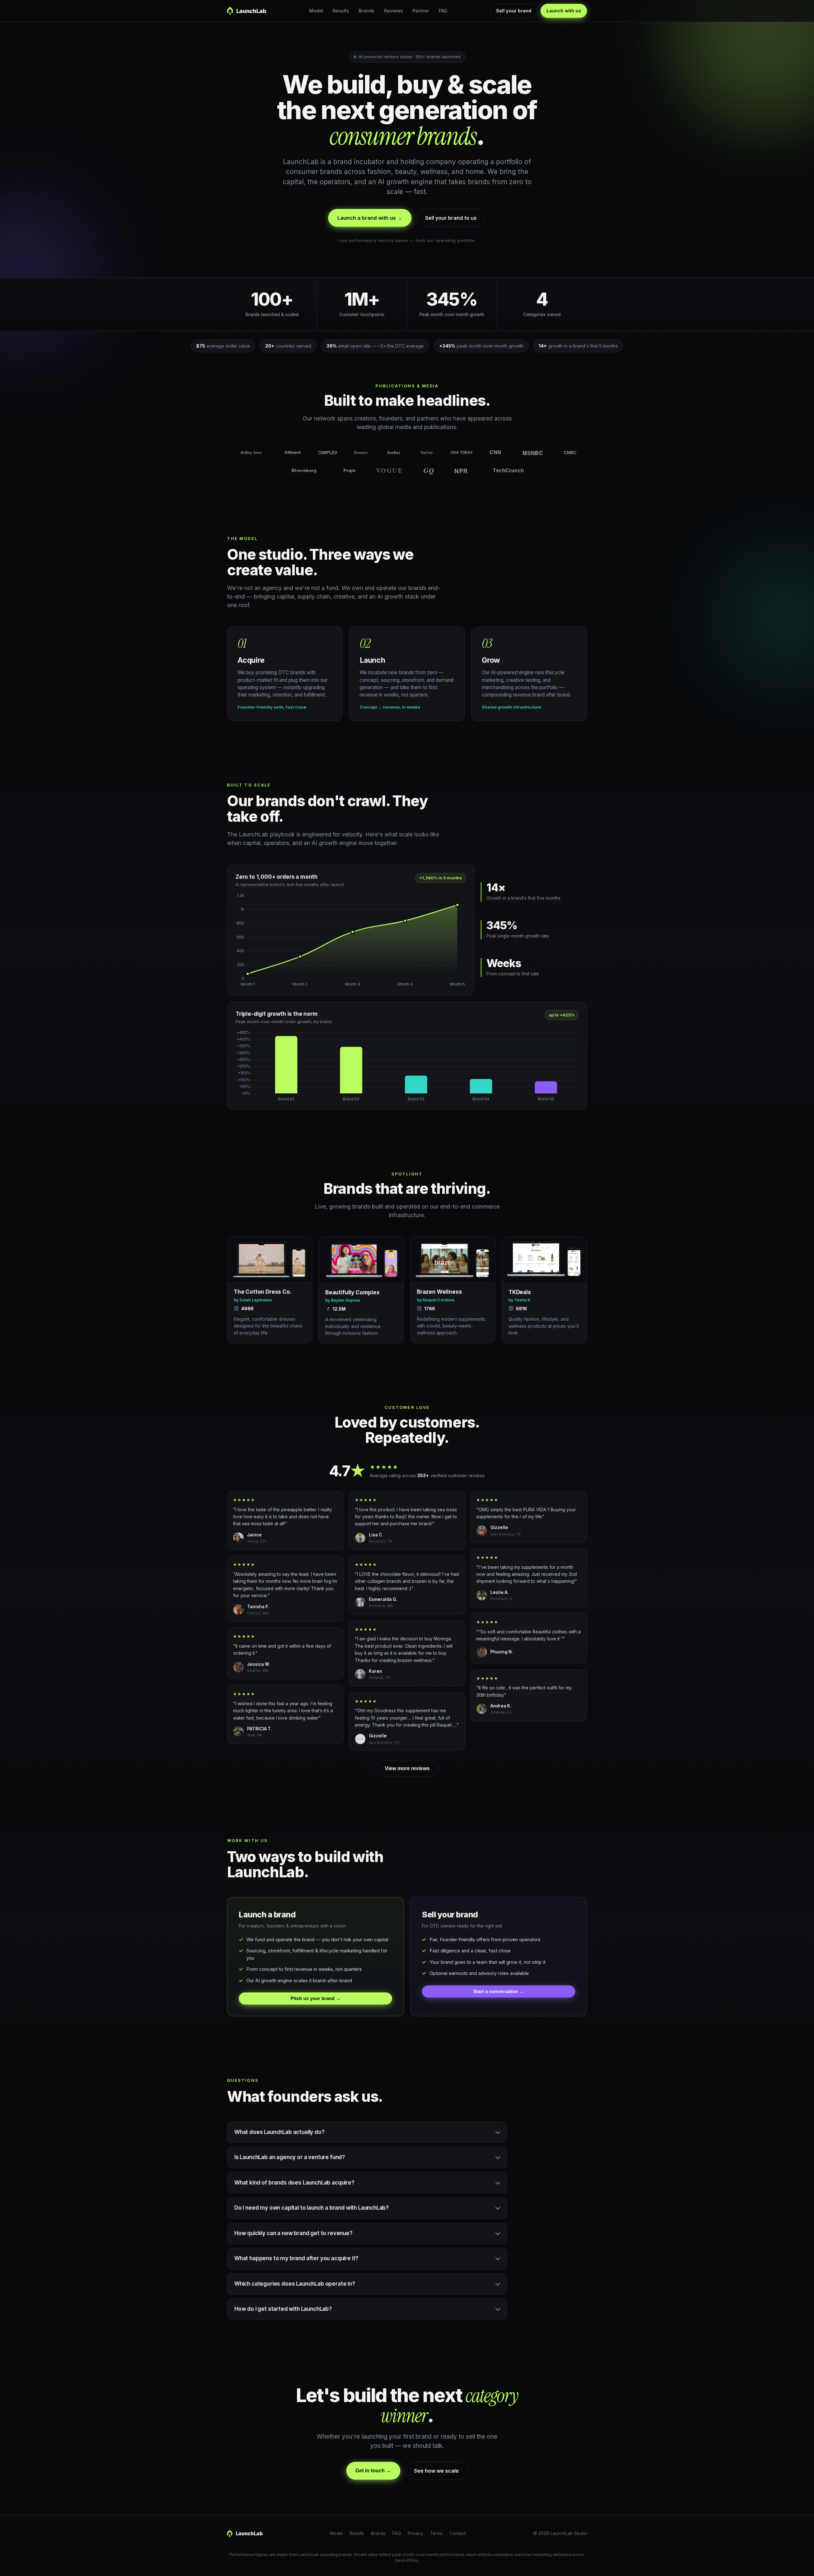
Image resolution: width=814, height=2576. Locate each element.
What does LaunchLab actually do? (279, 2132)
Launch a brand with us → (370, 218)
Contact (458, 2533)
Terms (436, 2533)
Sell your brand (514, 11)
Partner (421, 11)
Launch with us (564, 11)
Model (316, 11)
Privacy (416, 2533)
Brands (367, 11)
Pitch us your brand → (316, 1998)
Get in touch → (373, 2471)
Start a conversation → (499, 1991)
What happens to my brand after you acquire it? (296, 2258)
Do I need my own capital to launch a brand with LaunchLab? (312, 2208)
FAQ (443, 11)
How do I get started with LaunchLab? (283, 2309)
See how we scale (436, 2471)
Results (341, 11)
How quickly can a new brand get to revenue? (293, 2233)
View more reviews (407, 1768)
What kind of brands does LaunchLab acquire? (294, 2183)
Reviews (393, 11)
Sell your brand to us (451, 218)
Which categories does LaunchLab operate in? (295, 2284)
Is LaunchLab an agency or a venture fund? (290, 2157)
